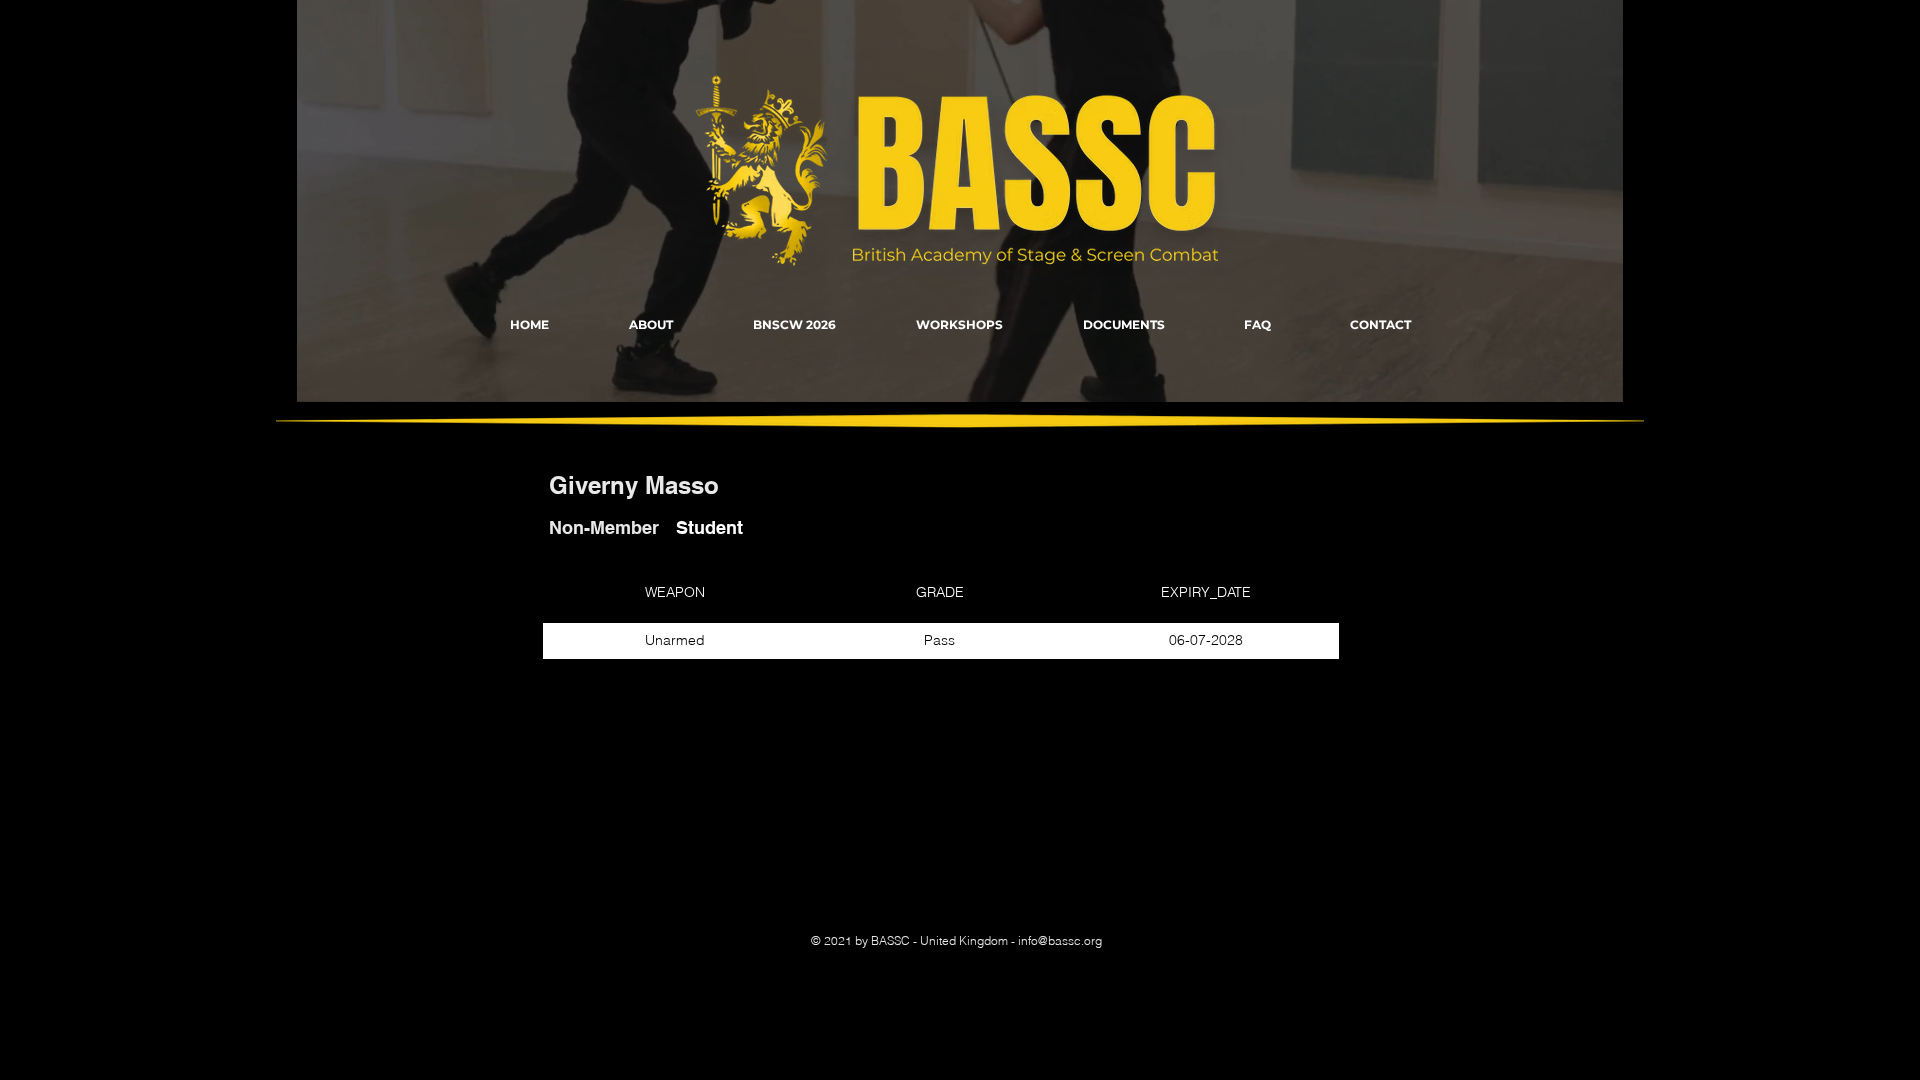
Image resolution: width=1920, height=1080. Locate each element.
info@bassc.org (1060, 940)
